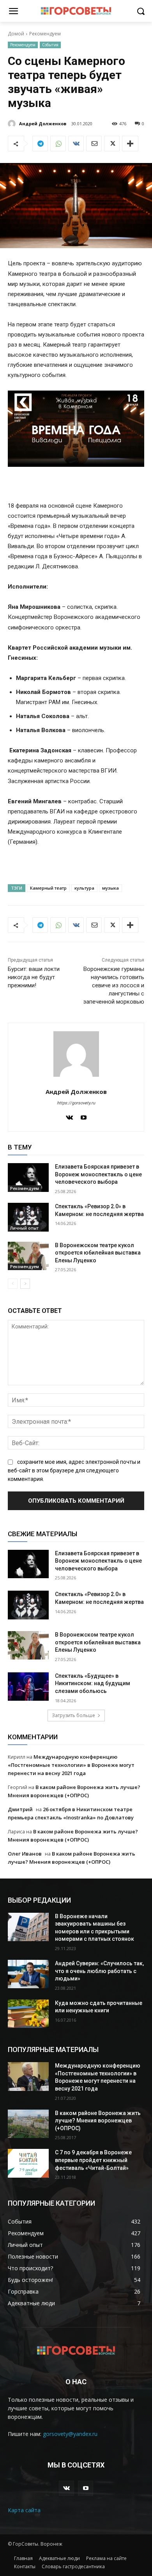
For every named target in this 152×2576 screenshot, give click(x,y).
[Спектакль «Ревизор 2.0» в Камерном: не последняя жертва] (28, 1217)
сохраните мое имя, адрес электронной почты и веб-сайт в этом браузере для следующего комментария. (74, 1470)
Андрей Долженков (43, 124)
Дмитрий (20, 1809)
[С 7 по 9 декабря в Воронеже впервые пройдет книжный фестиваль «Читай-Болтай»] (28, 2163)
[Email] (94, 144)
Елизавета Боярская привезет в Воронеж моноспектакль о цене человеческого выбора (98, 1174)
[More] (130, 144)
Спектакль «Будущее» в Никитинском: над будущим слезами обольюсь (93, 1683)
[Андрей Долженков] (13, 124)
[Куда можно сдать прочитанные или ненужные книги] (28, 2014)
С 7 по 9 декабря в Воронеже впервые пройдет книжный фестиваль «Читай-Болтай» (93, 2160)
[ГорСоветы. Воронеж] (76, 11)
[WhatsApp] (58, 144)
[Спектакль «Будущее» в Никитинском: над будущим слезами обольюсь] (28, 1687)
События (50, 45)
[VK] (76, 144)
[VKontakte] (69, 1116)
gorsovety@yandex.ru (70, 2434)
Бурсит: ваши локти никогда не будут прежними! (34, 977)
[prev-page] (13, 1284)
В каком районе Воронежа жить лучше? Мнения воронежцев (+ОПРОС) (98, 2121)
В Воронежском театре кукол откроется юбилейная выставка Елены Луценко (98, 1253)
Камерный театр (48, 888)
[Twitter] (112, 144)
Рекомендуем (45, 34)
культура (84, 888)
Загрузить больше (73, 1715)
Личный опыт (24, 1228)
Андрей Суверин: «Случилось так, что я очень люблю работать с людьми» (99, 1971)
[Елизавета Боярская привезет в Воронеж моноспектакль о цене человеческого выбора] (28, 1178)
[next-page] (25, 1284)
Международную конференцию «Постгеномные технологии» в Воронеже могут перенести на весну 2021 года (71, 1765)
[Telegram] (40, 144)
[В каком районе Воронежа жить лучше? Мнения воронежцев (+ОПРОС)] (28, 2124)
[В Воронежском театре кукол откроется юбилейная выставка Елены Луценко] (28, 1256)
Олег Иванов (25, 1854)
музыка (110, 888)
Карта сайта (24, 2510)
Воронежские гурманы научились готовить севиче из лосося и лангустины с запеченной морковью (114, 985)
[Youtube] (84, 1116)
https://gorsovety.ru (76, 1103)
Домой (16, 34)
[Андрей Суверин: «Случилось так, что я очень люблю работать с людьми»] (28, 1974)
